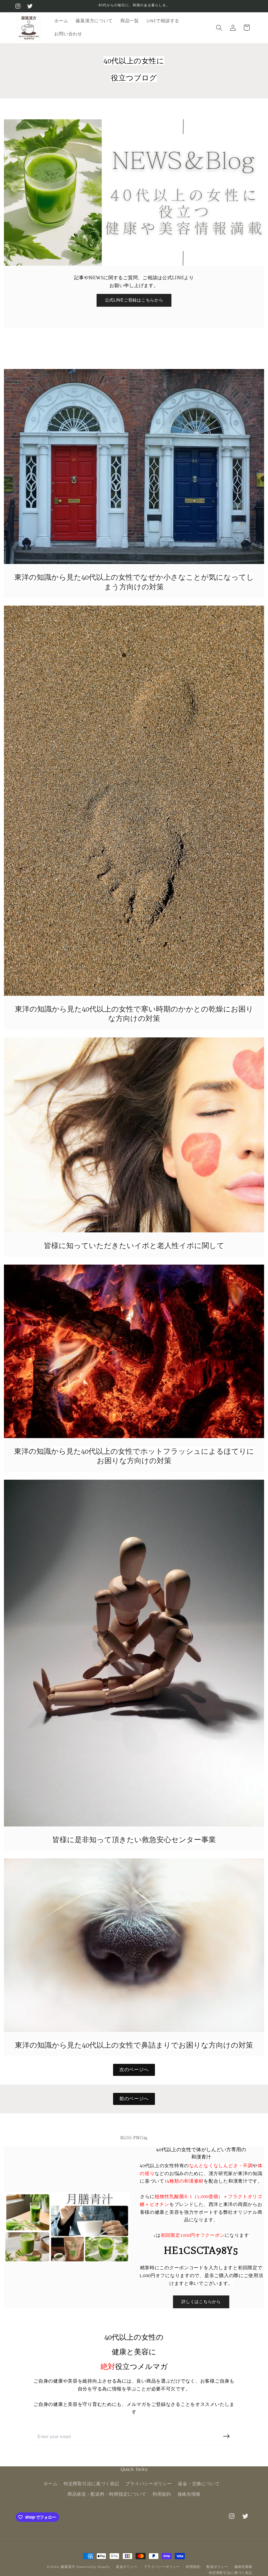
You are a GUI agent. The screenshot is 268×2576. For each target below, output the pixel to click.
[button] (219, 28)
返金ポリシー (127, 2567)
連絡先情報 (189, 2494)
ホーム (50, 2484)
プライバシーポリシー (149, 2484)
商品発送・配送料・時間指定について (107, 2494)
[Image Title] (134, 467)
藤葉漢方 (68, 2567)
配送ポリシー (217, 2567)
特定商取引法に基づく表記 (91, 2484)
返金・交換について (199, 2484)
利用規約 (162, 2494)
